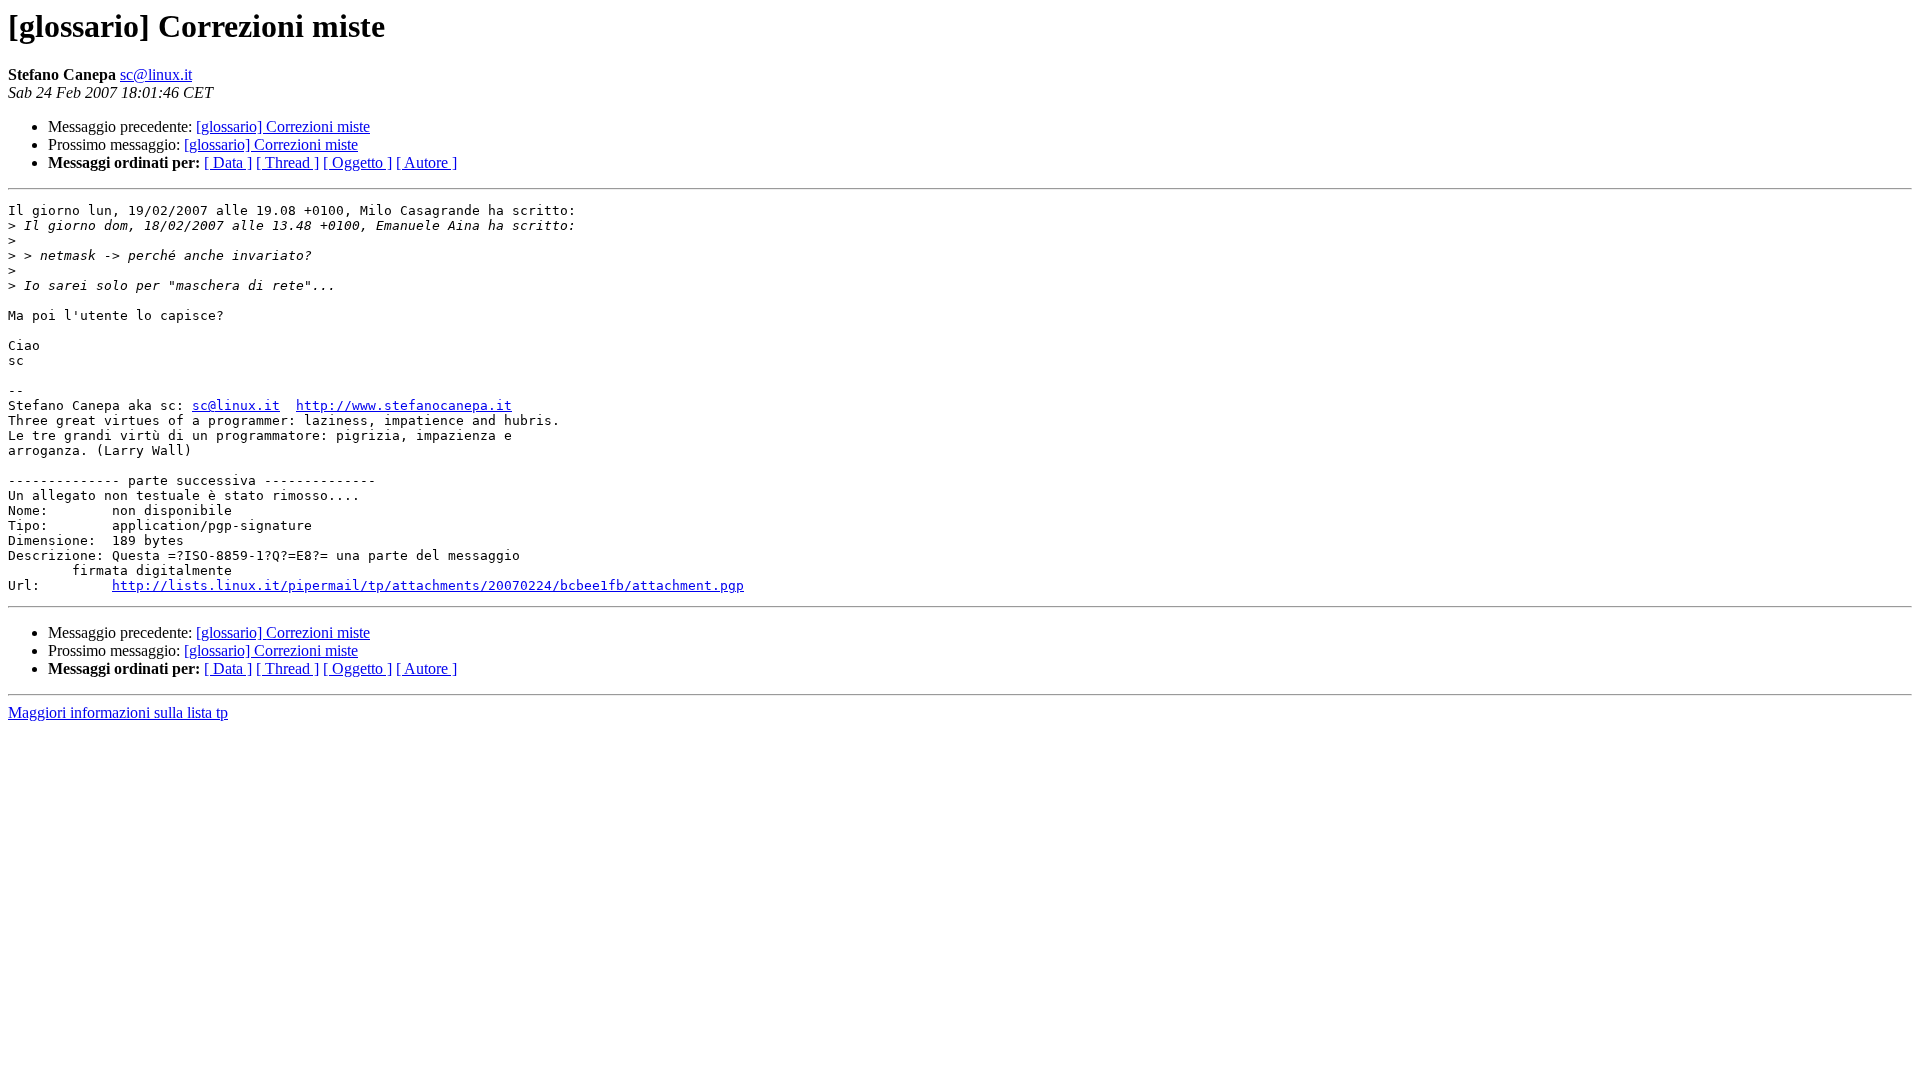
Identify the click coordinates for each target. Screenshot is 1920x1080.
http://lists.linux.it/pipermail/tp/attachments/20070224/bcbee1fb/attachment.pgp (428, 585)
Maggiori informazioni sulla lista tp (118, 712)
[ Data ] (228, 162)
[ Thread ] (287, 162)
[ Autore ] (426, 162)
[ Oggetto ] (357, 162)
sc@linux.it (156, 74)
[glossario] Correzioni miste (283, 126)
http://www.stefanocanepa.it (404, 405)
